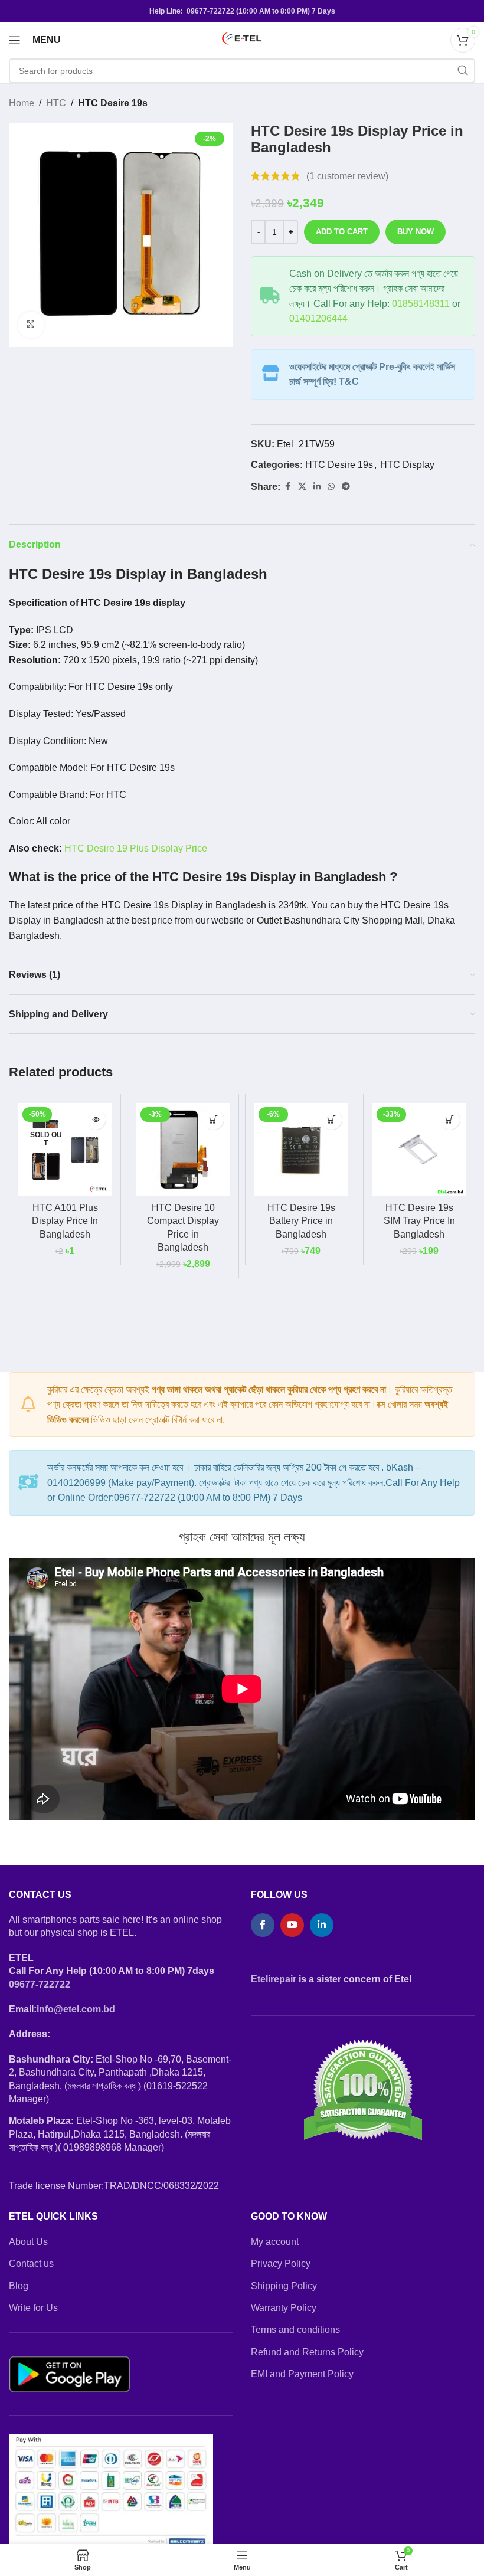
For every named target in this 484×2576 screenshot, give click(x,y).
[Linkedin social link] (317, 487)
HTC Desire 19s (113, 103)
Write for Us (33, 2308)
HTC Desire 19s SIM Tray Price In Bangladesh (419, 1221)
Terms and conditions (295, 2330)
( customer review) (347, 176)
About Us (28, 2242)
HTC (56, 103)
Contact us (31, 2264)
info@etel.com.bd (76, 2009)
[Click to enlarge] (31, 325)
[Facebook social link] (287, 487)
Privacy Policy (281, 2264)
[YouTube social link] (292, 1925)
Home (22, 103)
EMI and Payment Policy (302, 2374)
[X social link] (302, 487)
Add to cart (342, 232)
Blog (19, 2286)
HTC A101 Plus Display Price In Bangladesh (65, 1221)
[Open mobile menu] (15, 40)
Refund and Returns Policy (307, 2352)
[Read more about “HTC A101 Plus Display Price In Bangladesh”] (95, 1119)
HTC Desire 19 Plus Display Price (136, 848)
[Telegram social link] (346, 487)
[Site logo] (242, 39)
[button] (213, 1119)
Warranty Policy (284, 2308)
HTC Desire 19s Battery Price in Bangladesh (301, 1221)
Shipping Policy (284, 2286)
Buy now (416, 232)
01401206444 (318, 318)
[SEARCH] (463, 71)
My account (275, 2242)
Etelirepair (274, 1979)
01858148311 (421, 304)
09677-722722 (40, 1984)
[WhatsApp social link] (331, 487)
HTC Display (407, 465)
